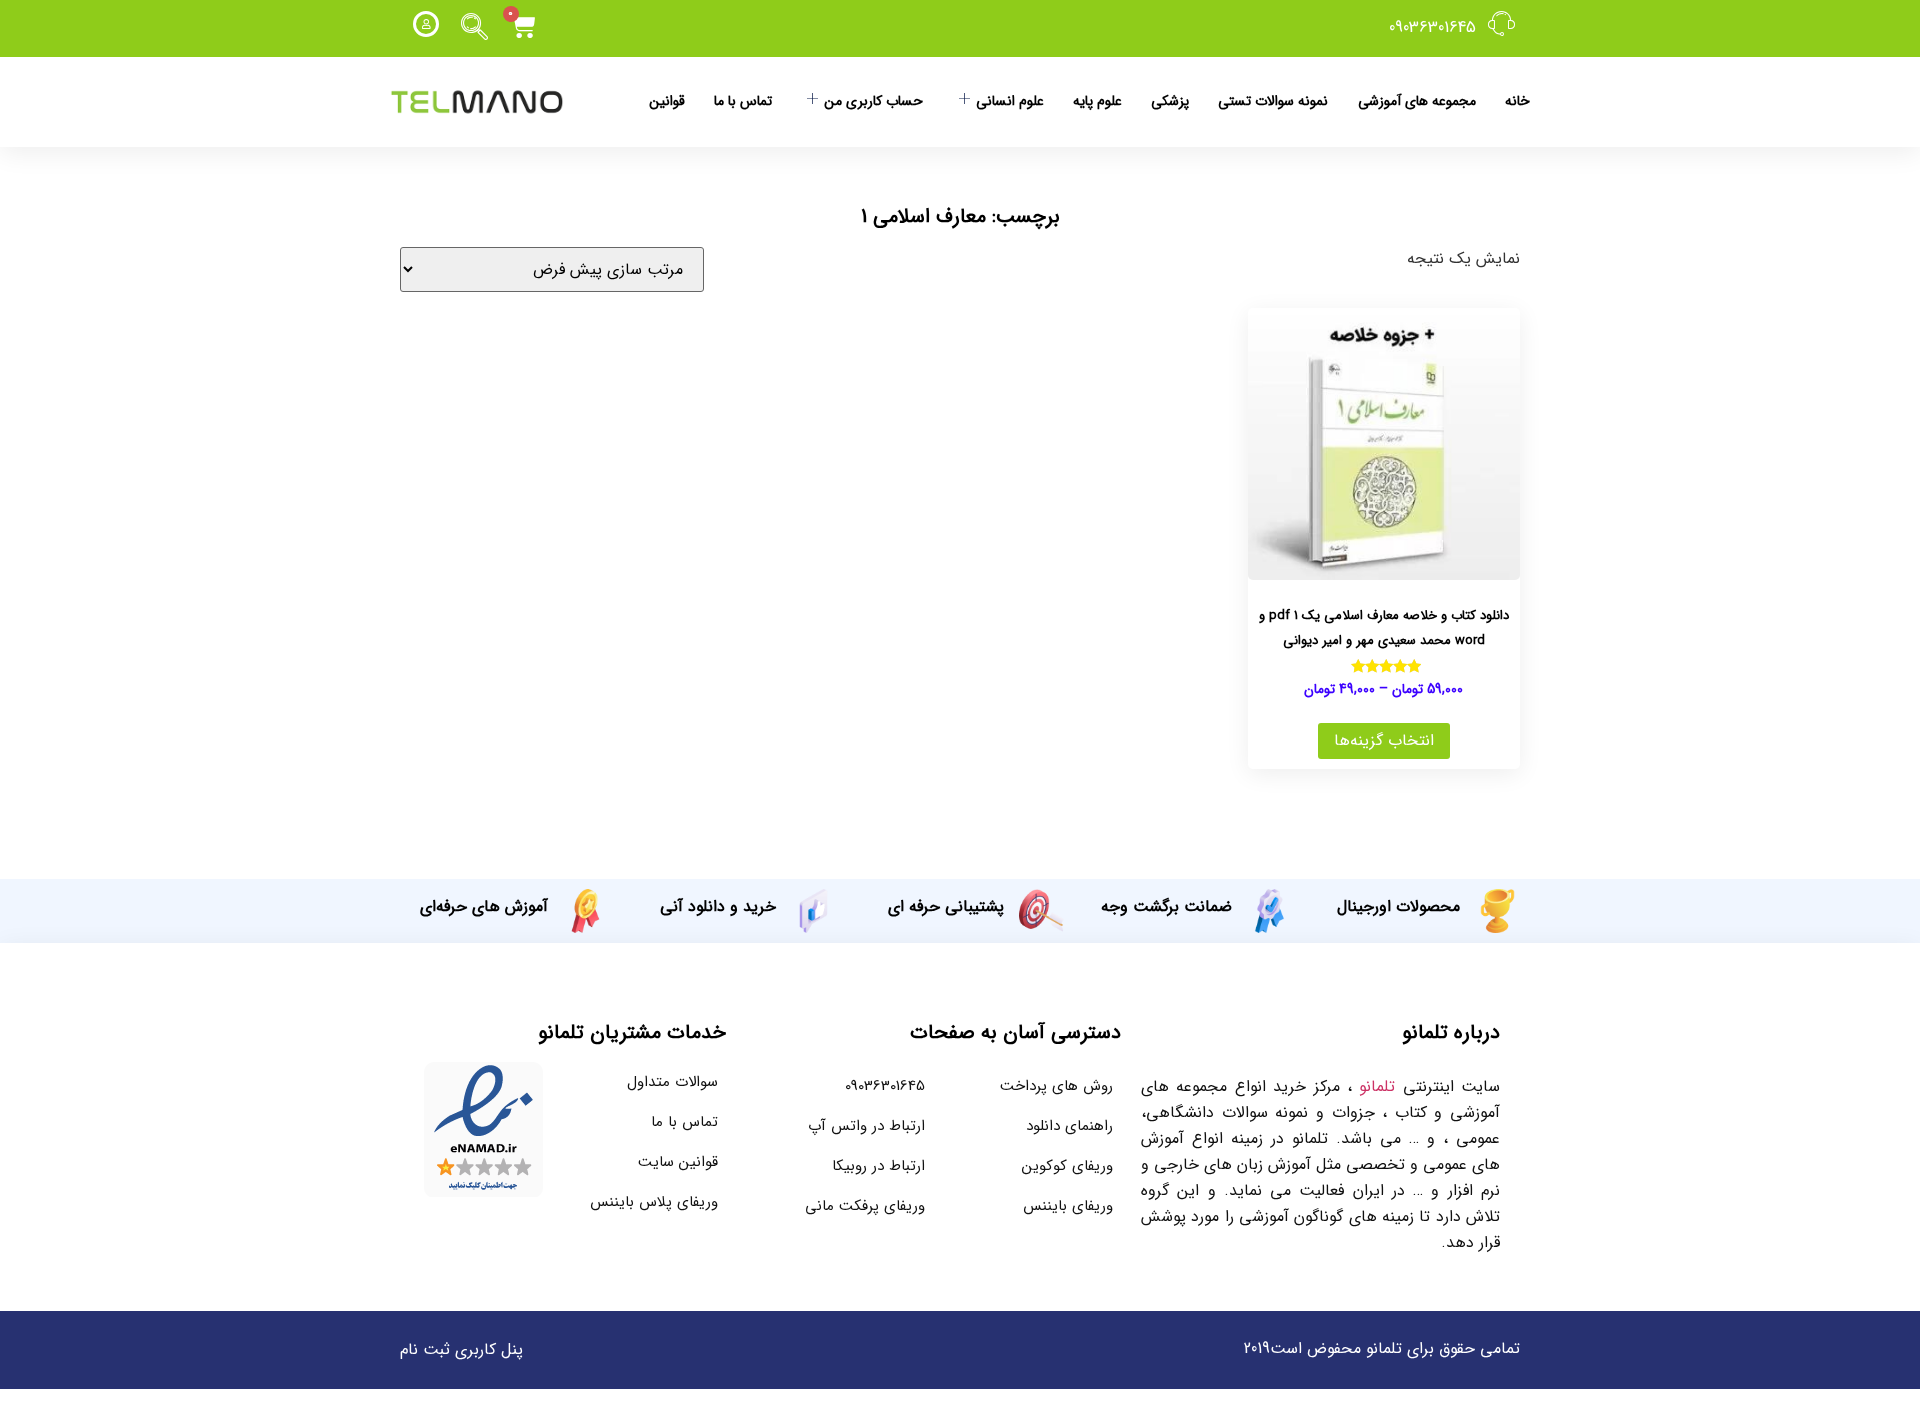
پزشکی (1170, 101)
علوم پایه (1097, 101)
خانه (1517, 101)
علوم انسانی (1010, 101)
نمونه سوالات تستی (1273, 101)
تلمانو (1377, 1086)
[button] (475, 28)
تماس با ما (743, 101)
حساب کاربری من (873, 101)
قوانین (667, 101)
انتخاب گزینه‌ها (1384, 740)
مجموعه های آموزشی (1417, 101)
